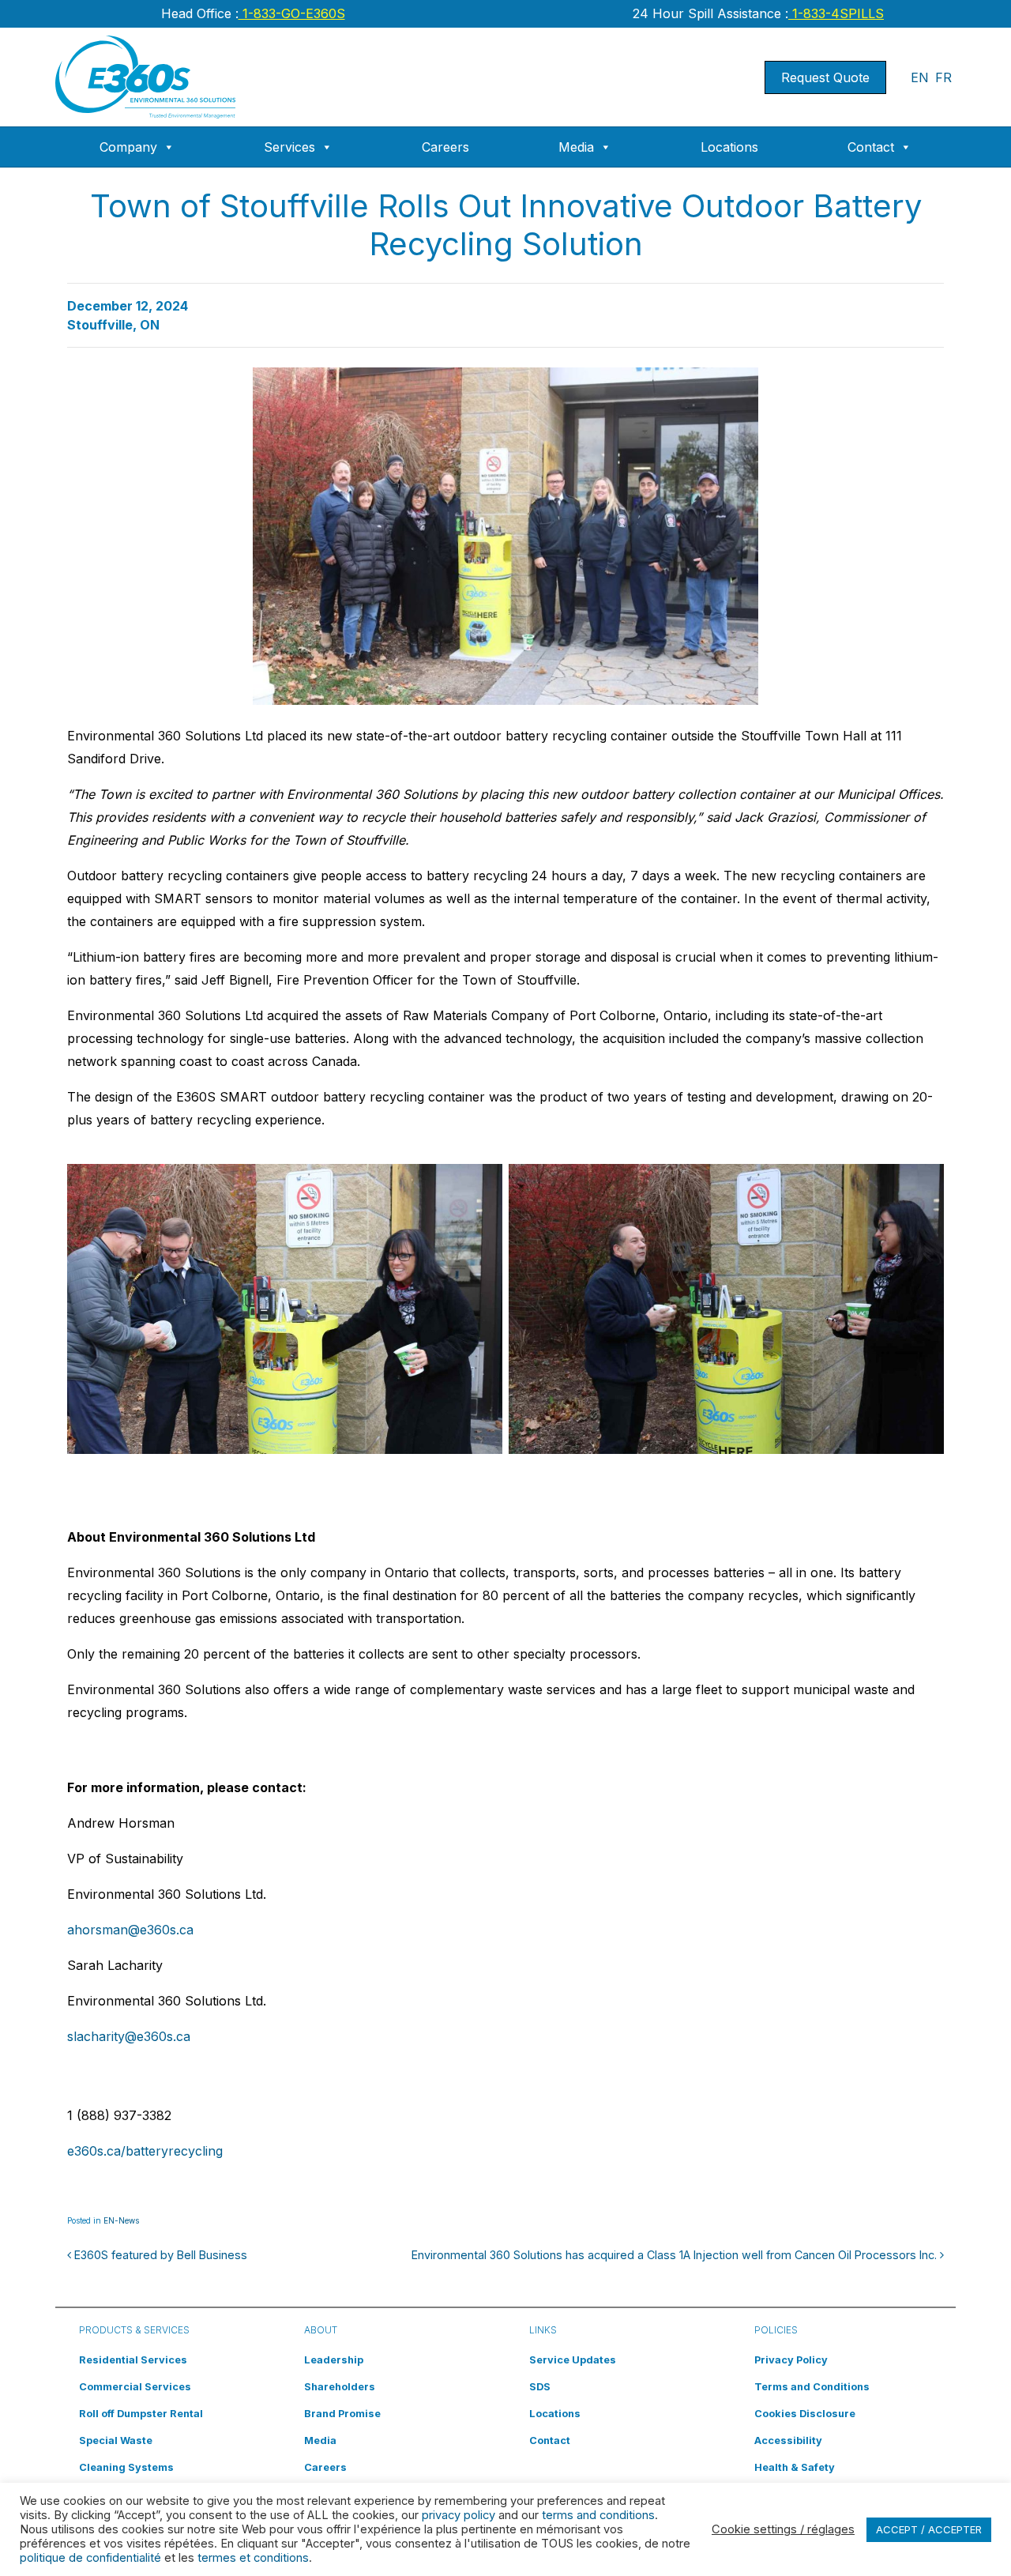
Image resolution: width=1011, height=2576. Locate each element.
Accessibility (788, 2440)
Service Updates (573, 2360)
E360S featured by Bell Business (159, 2255)
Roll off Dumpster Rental (141, 2414)
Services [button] (289, 147)
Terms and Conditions (812, 2387)
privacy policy (459, 2515)
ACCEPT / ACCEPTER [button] (929, 2529)
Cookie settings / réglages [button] (783, 2529)
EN (920, 77)
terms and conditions (598, 2515)
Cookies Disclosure (805, 2414)
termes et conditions (253, 2558)
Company (128, 147)
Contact (871, 147)
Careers (445, 147)
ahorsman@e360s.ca (130, 1930)
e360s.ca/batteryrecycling (145, 2151)
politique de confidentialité (90, 2558)
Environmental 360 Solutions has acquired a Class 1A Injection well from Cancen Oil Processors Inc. (676, 2255)
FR (943, 77)
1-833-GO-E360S (292, 13)
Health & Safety (795, 2467)
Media (576, 147)
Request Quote (825, 77)
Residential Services (133, 2360)
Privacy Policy (791, 2360)
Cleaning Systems (126, 2467)
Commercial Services (135, 2387)
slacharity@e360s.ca (129, 2036)
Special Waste (116, 2440)
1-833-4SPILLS (836, 13)
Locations (729, 147)
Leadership (334, 2360)
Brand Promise (342, 2414)
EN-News (121, 2220)
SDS (540, 2387)
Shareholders (340, 2387)
